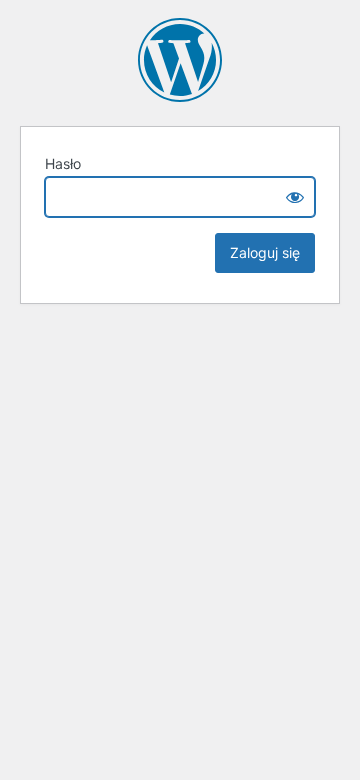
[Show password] (295, 197)
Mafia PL (180, 60)
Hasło (63, 163)
